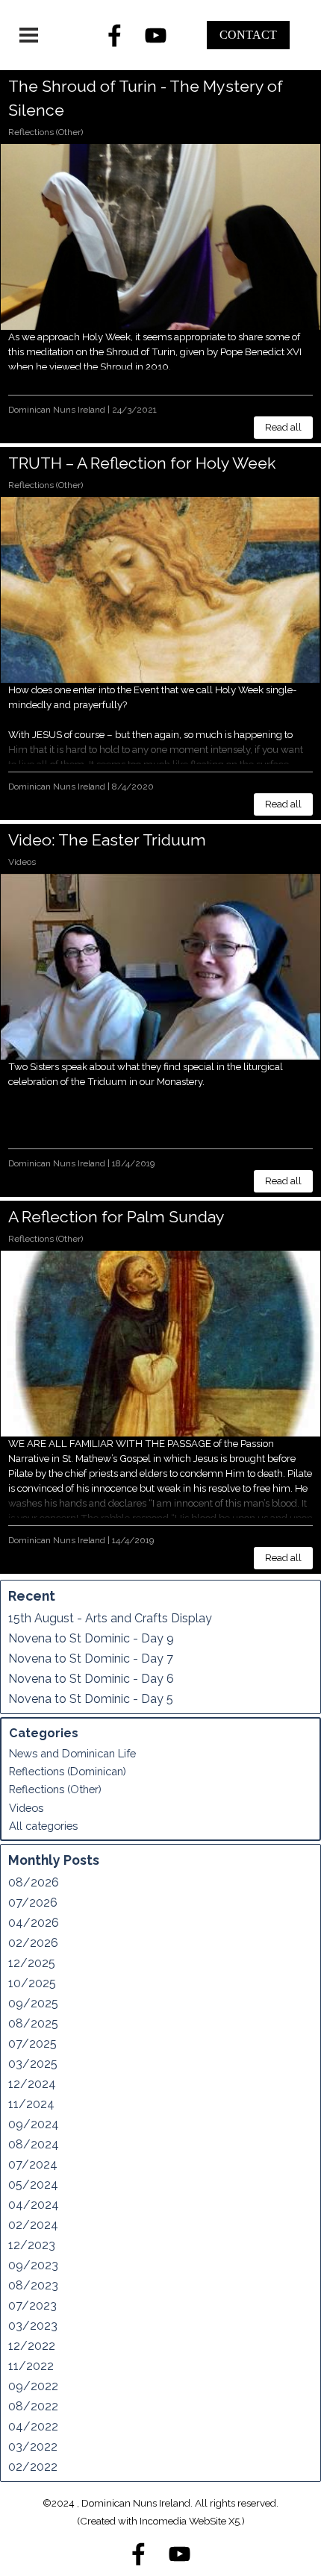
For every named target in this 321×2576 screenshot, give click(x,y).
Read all (283, 427)
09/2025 (33, 2003)
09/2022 (33, 2386)
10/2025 (32, 1983)
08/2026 (34, 1882)
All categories (43, 1826)
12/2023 (32, 2245)
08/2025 (33, 2023)
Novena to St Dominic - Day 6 (91, 1679)
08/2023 (33, 2285)
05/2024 (33, 2185)
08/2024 (34, 2144)
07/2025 (32, 2044)
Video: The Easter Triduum (107, 840)
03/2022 (33, 2447)
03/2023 (33, 2326)
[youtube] (156, 35)
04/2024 (34, 2205)
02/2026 (33, 1943)
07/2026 (33, 1903)
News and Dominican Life (72, 1753)
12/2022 (32, 2346)
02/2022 (33, 2467)
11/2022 (31, 2366)
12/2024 (32, 2084)
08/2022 (33, 2406)
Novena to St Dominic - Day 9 (91, 1638)
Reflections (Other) (46, 132)
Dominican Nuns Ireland (57, 410)
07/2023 (32, 2305)
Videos (22, 862)
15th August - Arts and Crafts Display (110, 1618)
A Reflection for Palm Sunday (116, 1217)
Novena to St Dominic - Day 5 (91, 1699)
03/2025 (33, 2064)
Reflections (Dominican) (68, 1771)
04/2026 (34, 1923)
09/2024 (34, 2124)
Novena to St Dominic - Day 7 (91, 1659)
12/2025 (32, 1963)
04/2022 (33, 2426)
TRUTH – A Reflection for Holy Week (142, 463)
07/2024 (33, 2164)
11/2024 (31, 2104)
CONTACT (248, 35)
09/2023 (33, 2265)
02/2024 (33, 2225)
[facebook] (115, 35)
